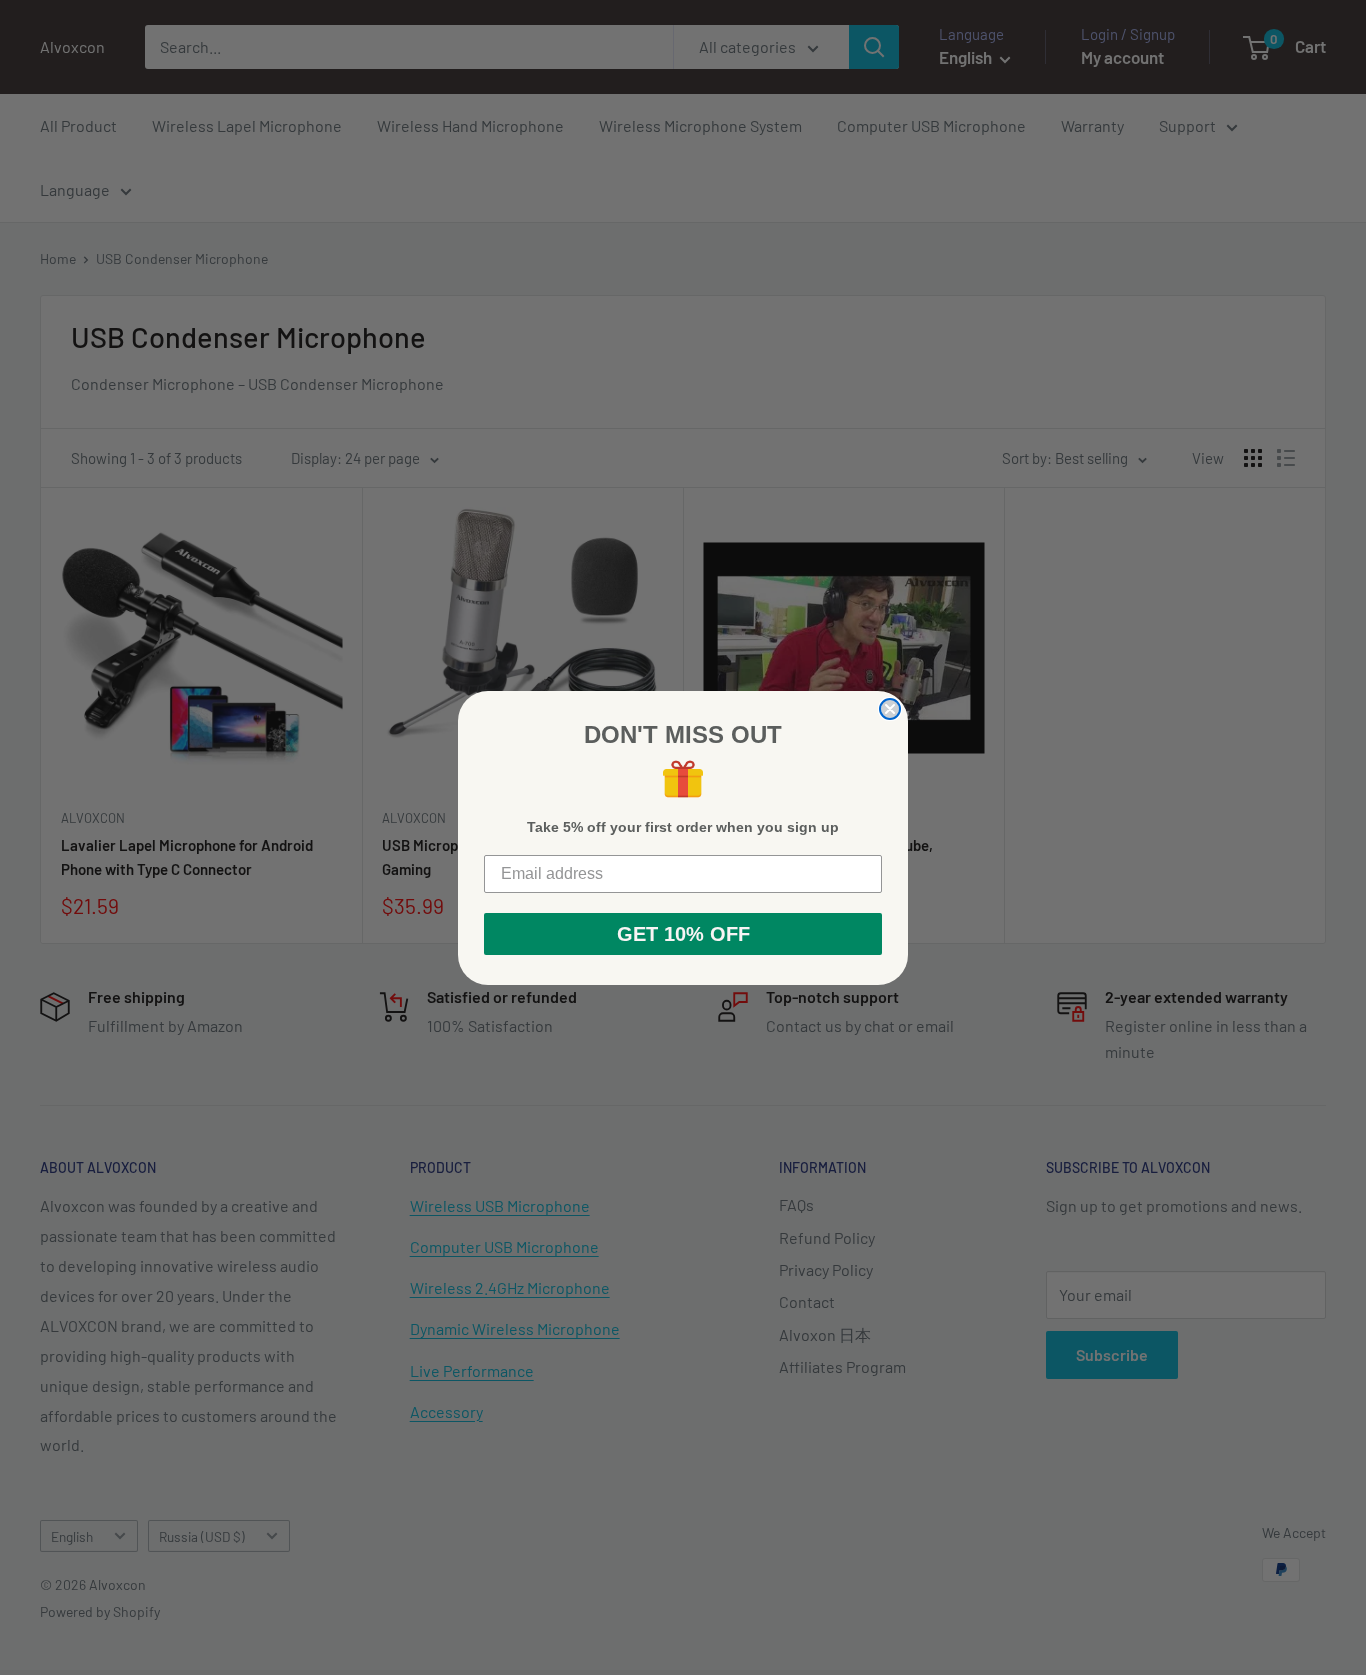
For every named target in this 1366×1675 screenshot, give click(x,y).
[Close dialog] (890, 709)
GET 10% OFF (683, 934)
